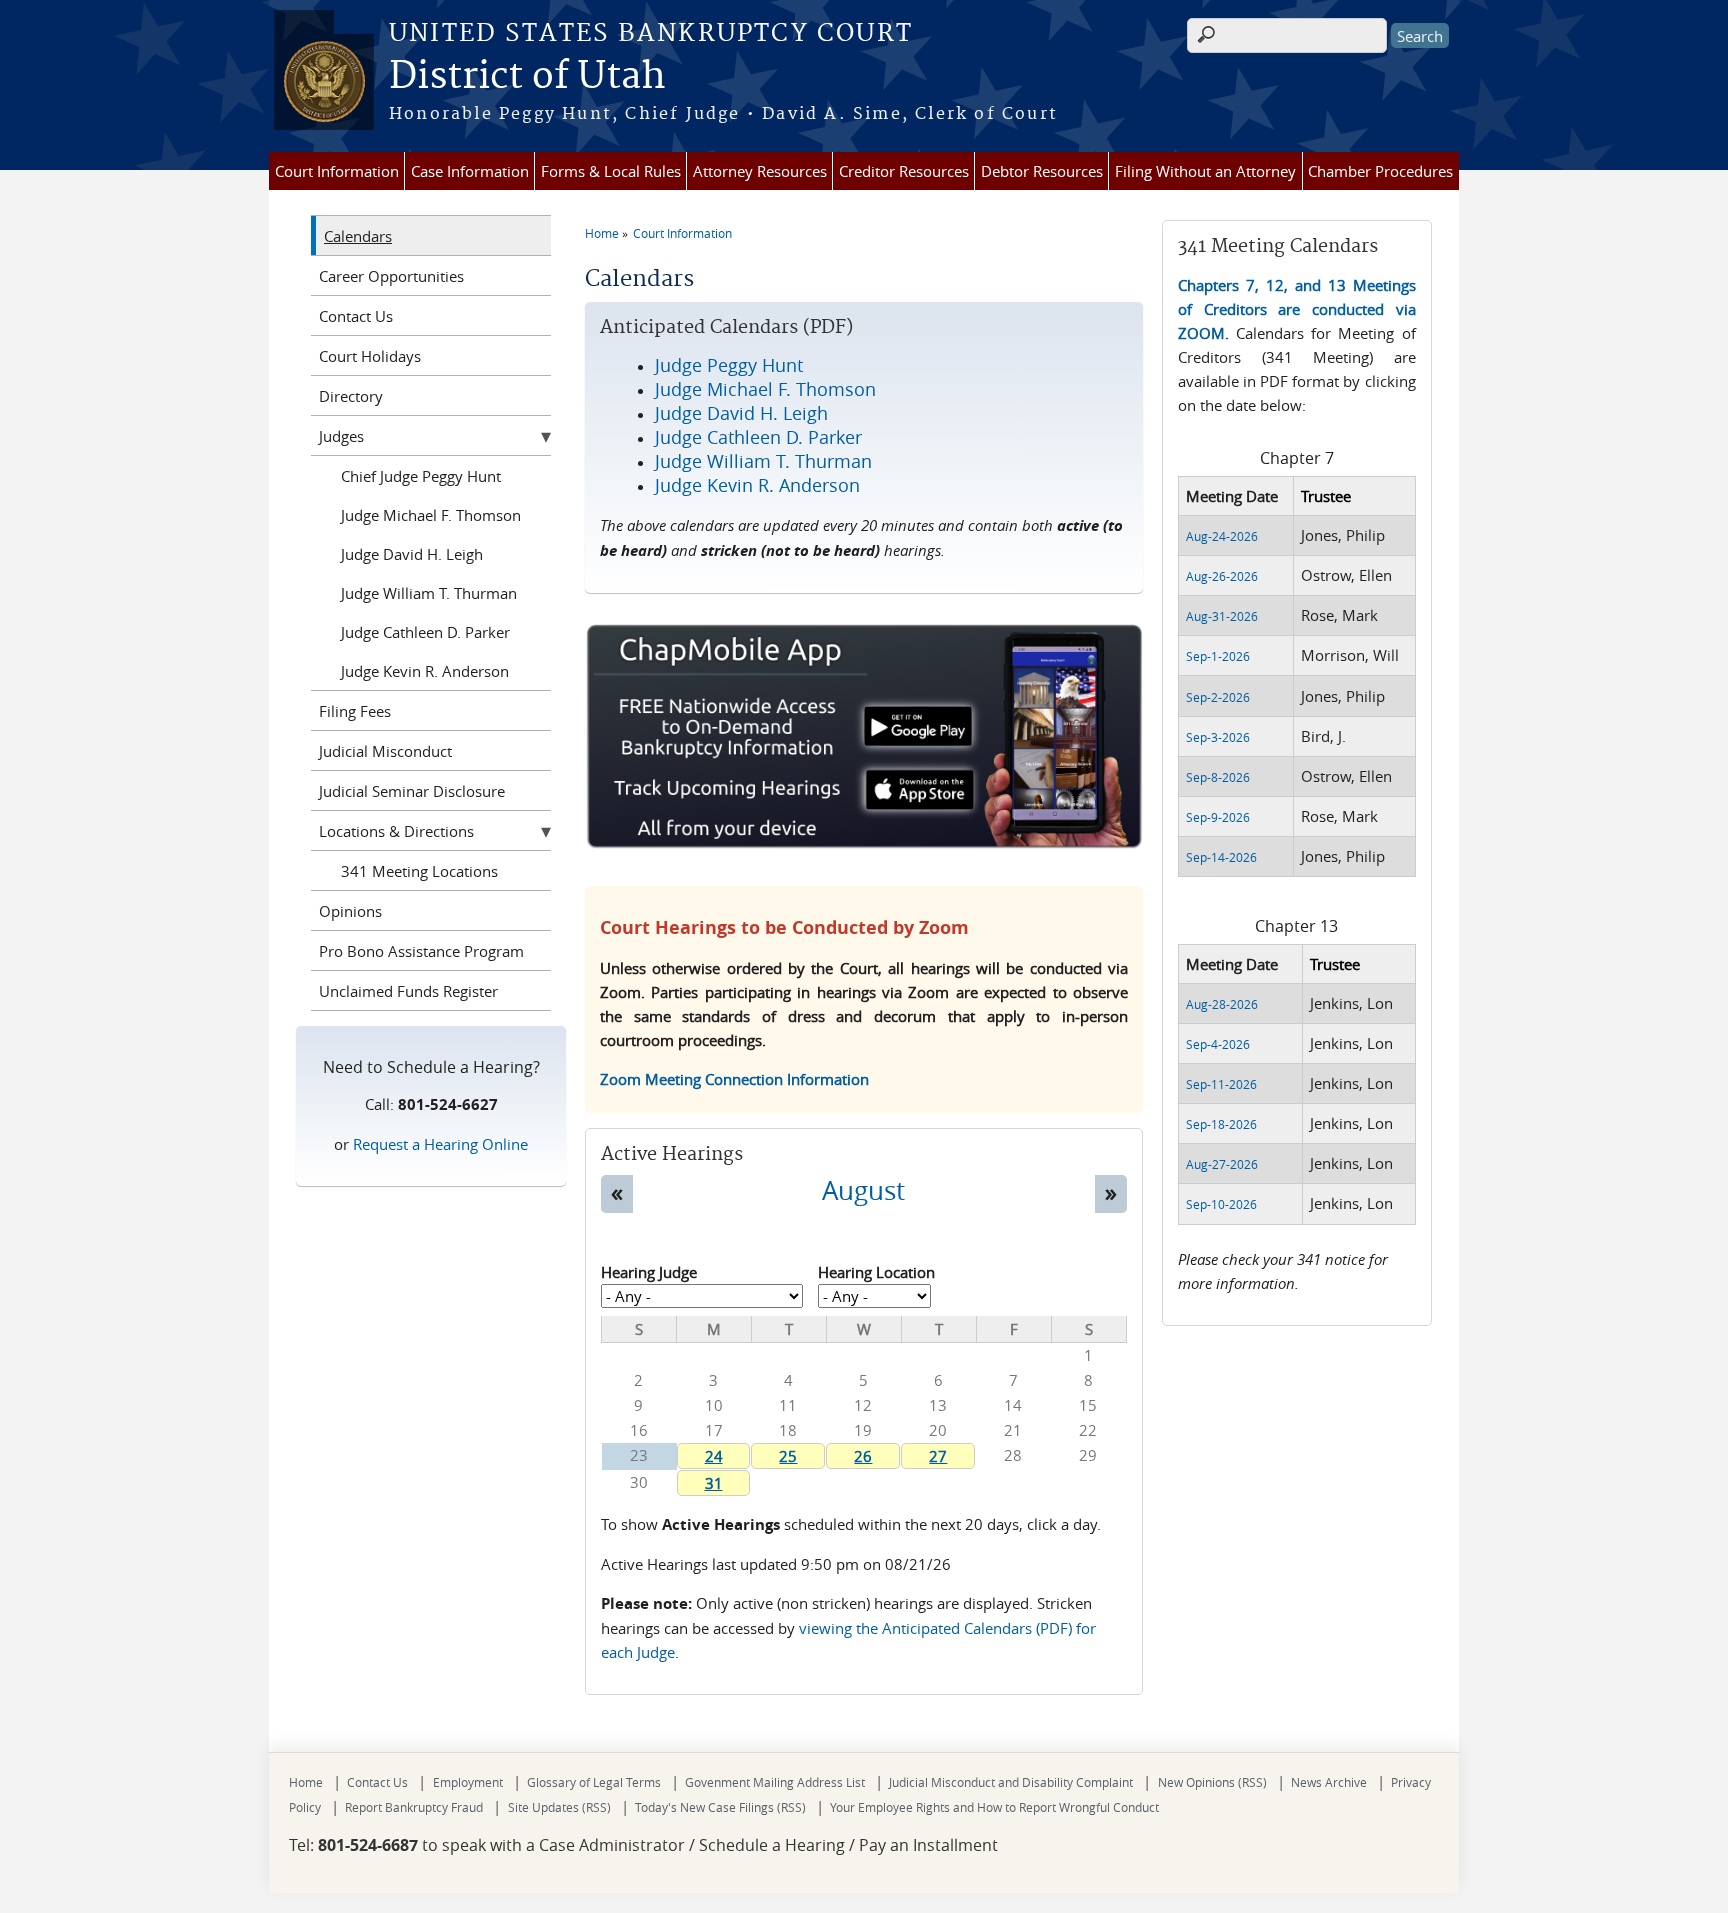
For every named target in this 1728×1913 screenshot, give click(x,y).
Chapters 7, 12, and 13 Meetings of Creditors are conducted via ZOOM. (1296, 309)
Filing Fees (355, 711)
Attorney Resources (760, 171)
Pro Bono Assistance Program (421, 951)
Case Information (470, 171)
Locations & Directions (396, 831)
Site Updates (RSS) (559, 1807)
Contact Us (356, 316)
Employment (468, 1782)
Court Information (337, 171)
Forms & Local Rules (611, 171)
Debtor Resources (1042, 171)
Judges (341, 436)
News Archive (1329, 1782)
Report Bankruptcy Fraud (414, 1807)
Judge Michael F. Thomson (431, 515)
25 (788, 1456)
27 (938, 1456)
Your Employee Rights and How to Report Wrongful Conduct (994, 1807)
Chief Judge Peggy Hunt (421, 476)
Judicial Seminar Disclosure (412, 791)
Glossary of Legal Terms (594, 1782)
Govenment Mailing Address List (775, 1782)
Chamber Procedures (1380, 171)
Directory (351, 396)
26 (863, 1456)
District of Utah (527, 77)
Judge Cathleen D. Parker (425, 632)
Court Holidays (370, 356)
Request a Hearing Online (440, 1144)
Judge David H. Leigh (412, 554)
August (863, 1190)
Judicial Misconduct (385, 751)
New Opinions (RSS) (1212, 1782)
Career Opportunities (391, 276)
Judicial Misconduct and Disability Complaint (1011, 1782)
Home (602, 233)
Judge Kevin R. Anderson (425, 671)
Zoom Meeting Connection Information (734, 1079)
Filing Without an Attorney (1205, 171)
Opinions (350, 911)
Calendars (358, 236)
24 (714, 1456)
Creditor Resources (904, 171)
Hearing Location (876, 1272)
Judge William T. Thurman (429, 593)
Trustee (1326, 496)
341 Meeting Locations (419, 871)
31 (714, 1483)
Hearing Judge (649, 1272)
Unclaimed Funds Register (408, 991)
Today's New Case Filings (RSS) (720, 1807)
